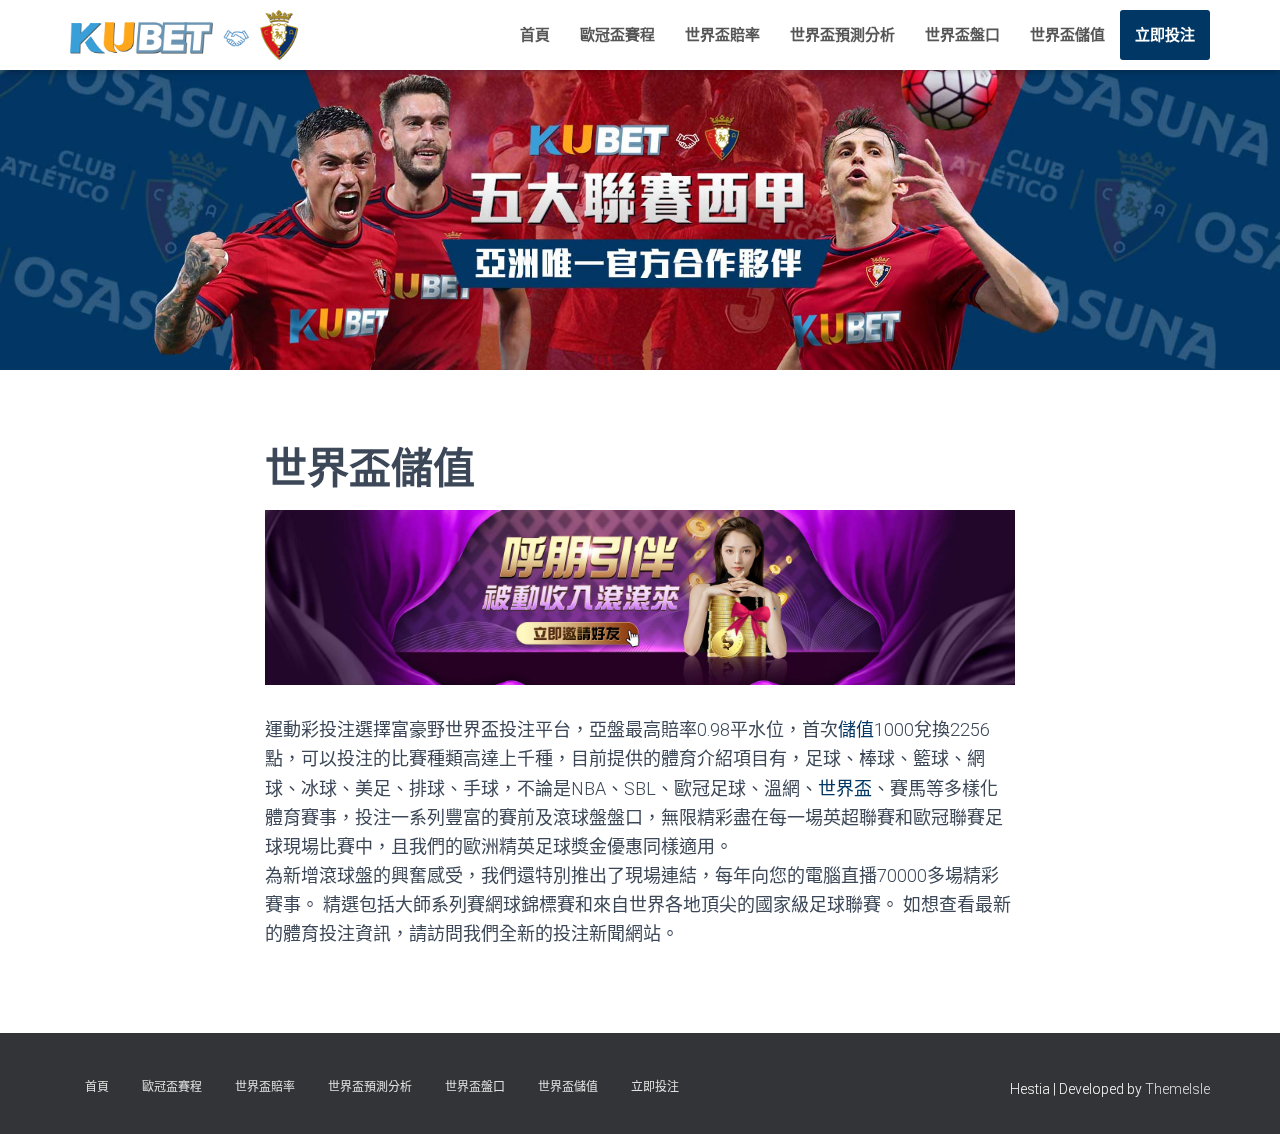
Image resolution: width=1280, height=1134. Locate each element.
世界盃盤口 (962, 35)
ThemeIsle (1177, 1089)
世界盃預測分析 (842, 35)
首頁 (535, 35)
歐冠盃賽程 (617, 35)
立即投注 (1165, 35)
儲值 (856, 729)
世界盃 (845, 788)
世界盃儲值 (1067, 35)
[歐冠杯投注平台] (184, 35)
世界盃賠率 (722, 35)
